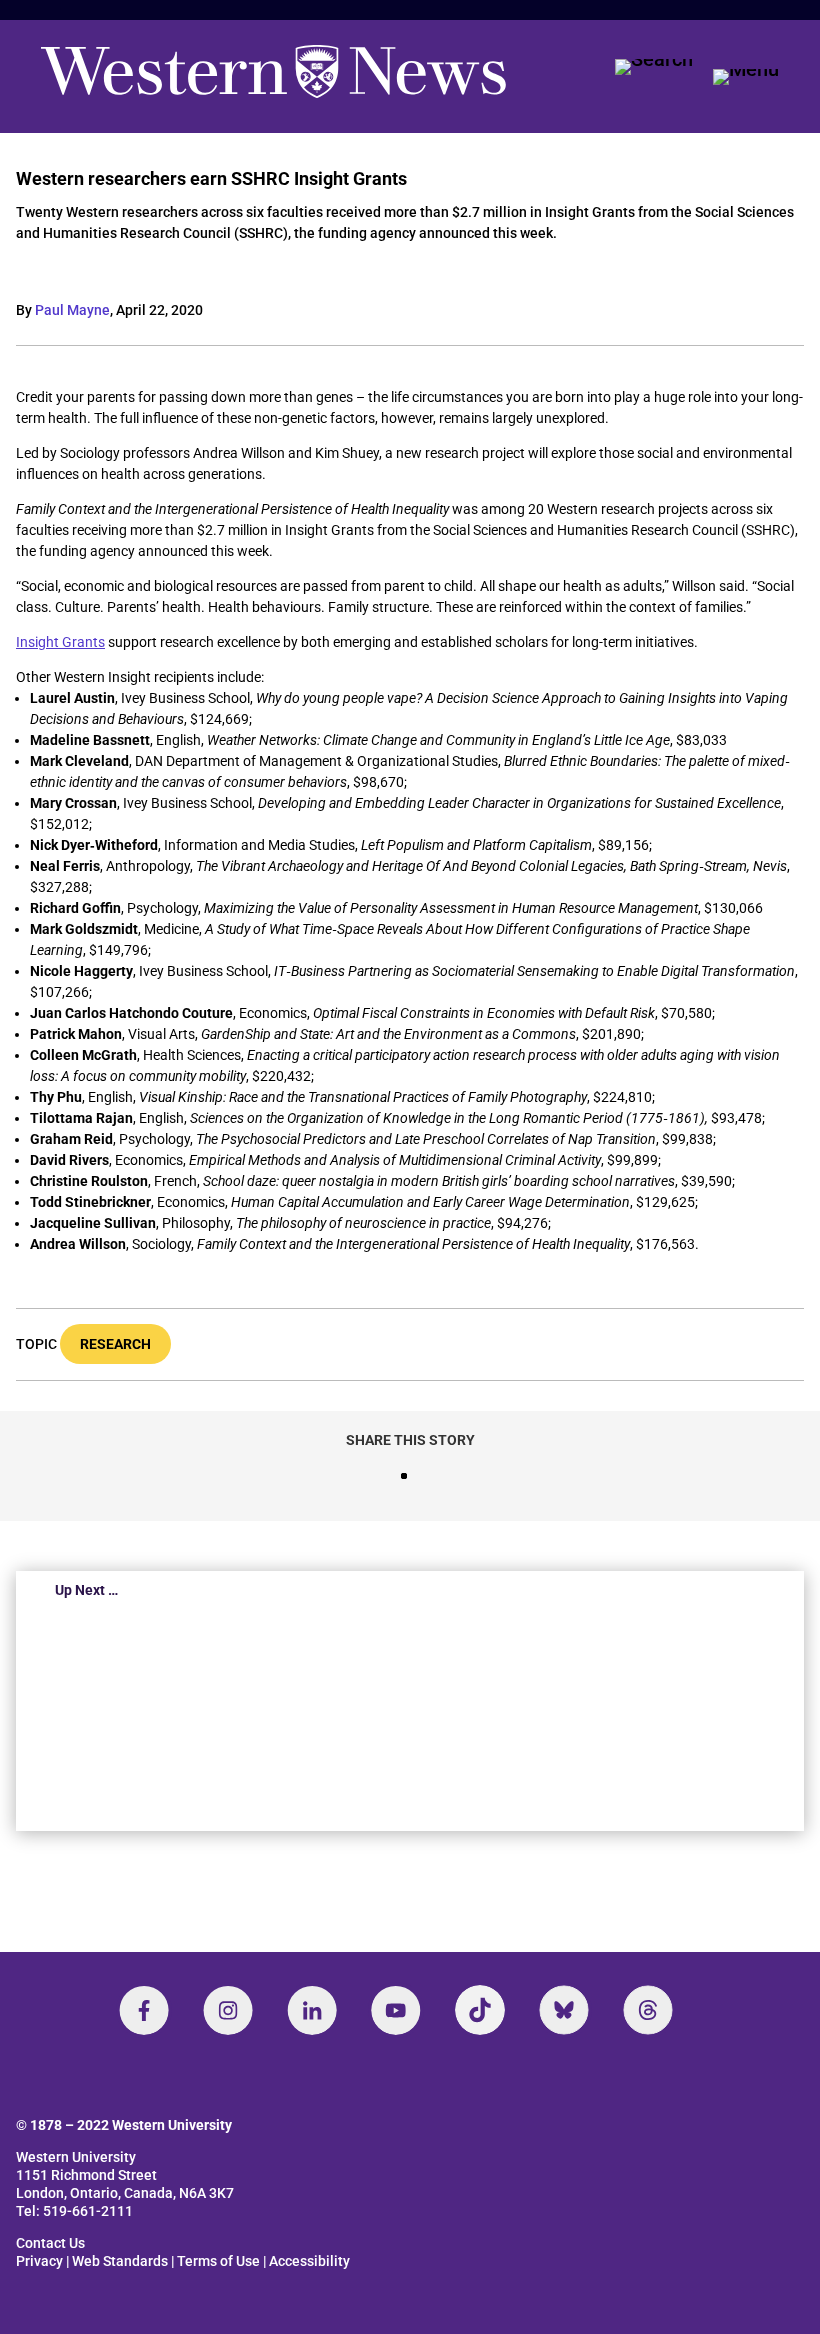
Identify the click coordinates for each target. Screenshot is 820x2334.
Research (115, 1344)
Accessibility (309, 2261)
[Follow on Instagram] (228, 2010)
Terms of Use (218, 2261)
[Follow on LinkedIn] (312, 2010)
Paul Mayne (72, 310)
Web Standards (120, 2261)
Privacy (39, 2261)
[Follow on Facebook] (144, 2010)
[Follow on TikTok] (480, 2010)
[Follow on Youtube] (396, 2010)
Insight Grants (60, 642)
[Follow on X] (564, 2010)
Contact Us (50, 2243)
